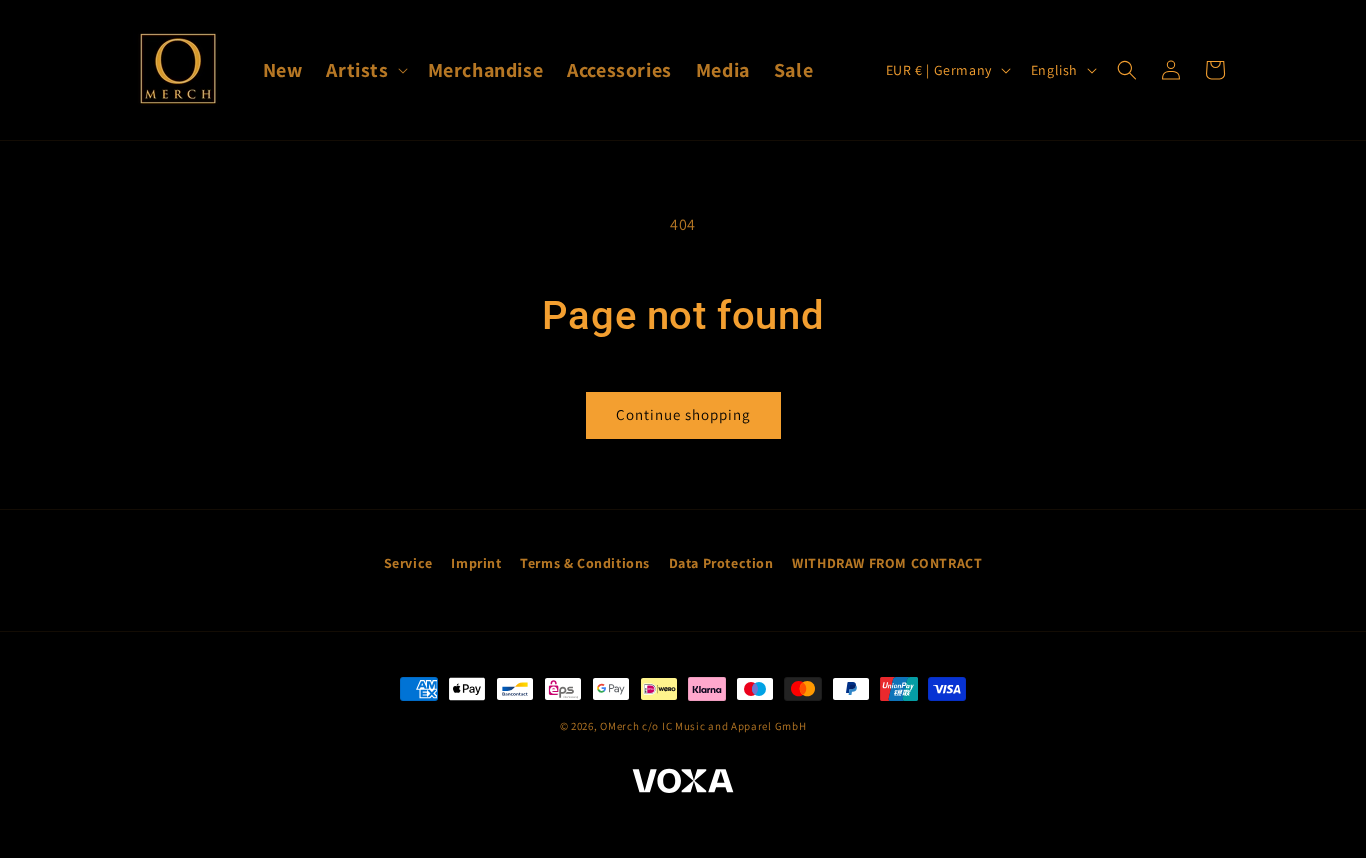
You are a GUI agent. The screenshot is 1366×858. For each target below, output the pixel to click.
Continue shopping (683, 414)
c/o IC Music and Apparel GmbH (724, 726)
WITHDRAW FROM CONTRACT (887, 563)
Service (408, 563)
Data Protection (721, 563)
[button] (364, 70)
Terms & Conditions (585, 563)
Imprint (476, 563)
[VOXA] (683, 784)
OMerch (619, 726)
